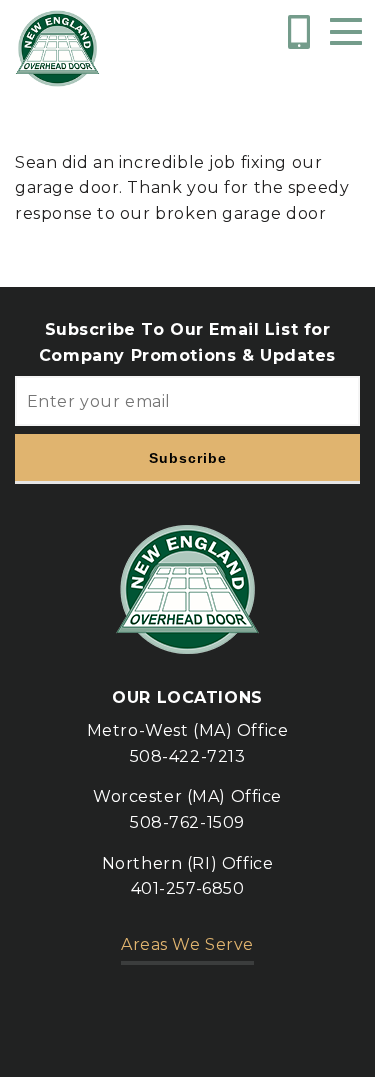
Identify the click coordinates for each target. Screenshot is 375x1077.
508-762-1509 (187, 822)
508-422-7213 (188, 756)
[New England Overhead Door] (57, 48)
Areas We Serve (187, 944)
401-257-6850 (188, 888)
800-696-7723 (302, 32)
